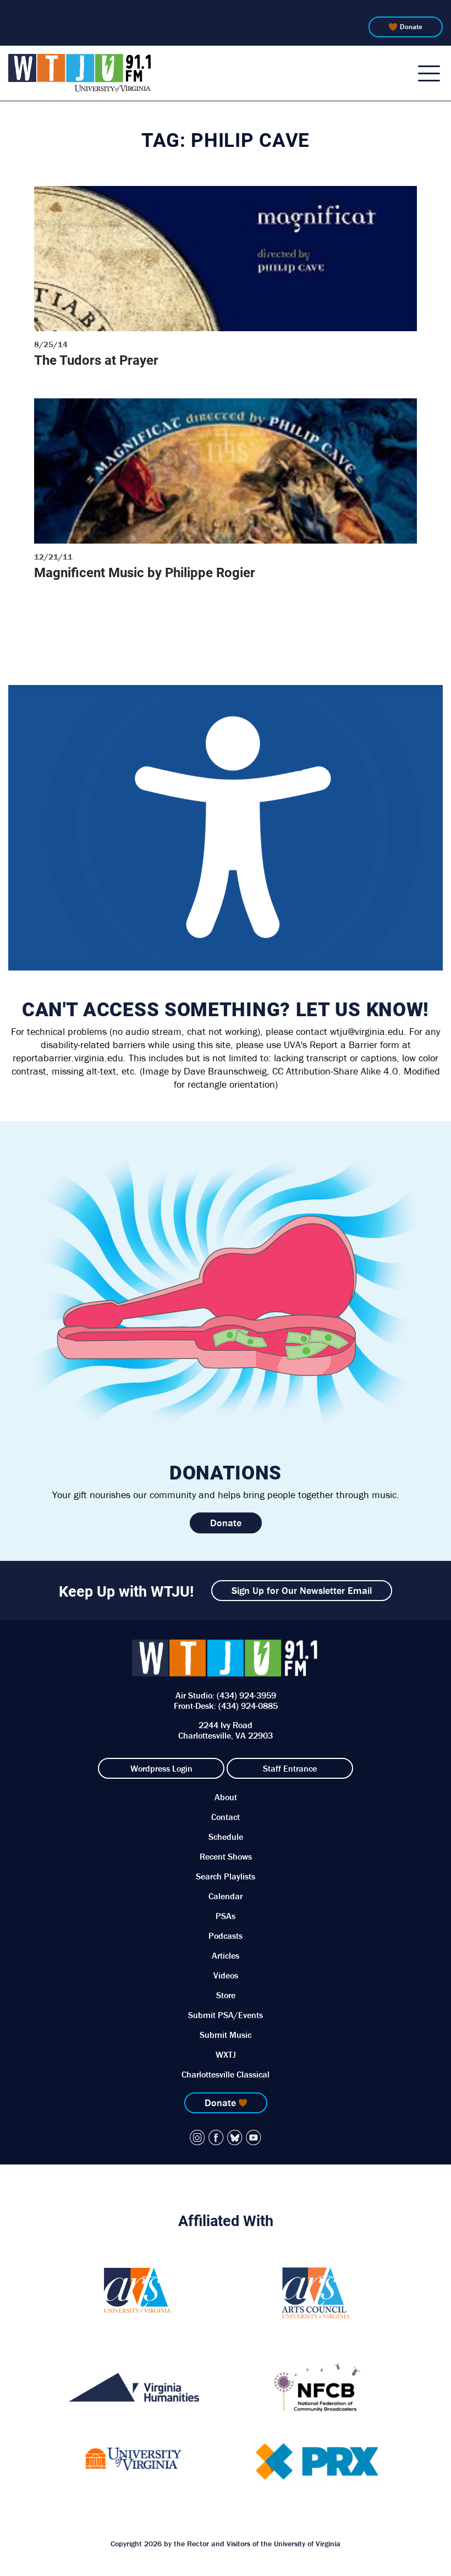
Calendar (226, 1896)
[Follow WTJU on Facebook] (216, 2137)
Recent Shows (226, 1856)
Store (226, 1995)
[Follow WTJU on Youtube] (254, 2137)
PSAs (226, 1916)
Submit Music (226, 2035)
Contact (226, 1817)
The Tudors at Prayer (96, 360)
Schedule (226, 1837)
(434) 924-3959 (246, 1695)
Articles (226, 1955)
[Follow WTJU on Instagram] (197, 2137)
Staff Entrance (290, 1768)
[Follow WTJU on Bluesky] (235, 2137)
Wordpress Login (161, 1768)
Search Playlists (226, 1876)
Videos (226, 1975)
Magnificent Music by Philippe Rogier (145, 572)
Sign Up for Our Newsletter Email (302, 1590)
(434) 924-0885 (248, 1706)
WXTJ (226, 2054)
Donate (411, 27)
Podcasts (226, 1936)
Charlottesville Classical (226, 2074)
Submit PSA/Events (226, 2015)
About (226, 1797)
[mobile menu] (429, 73)
